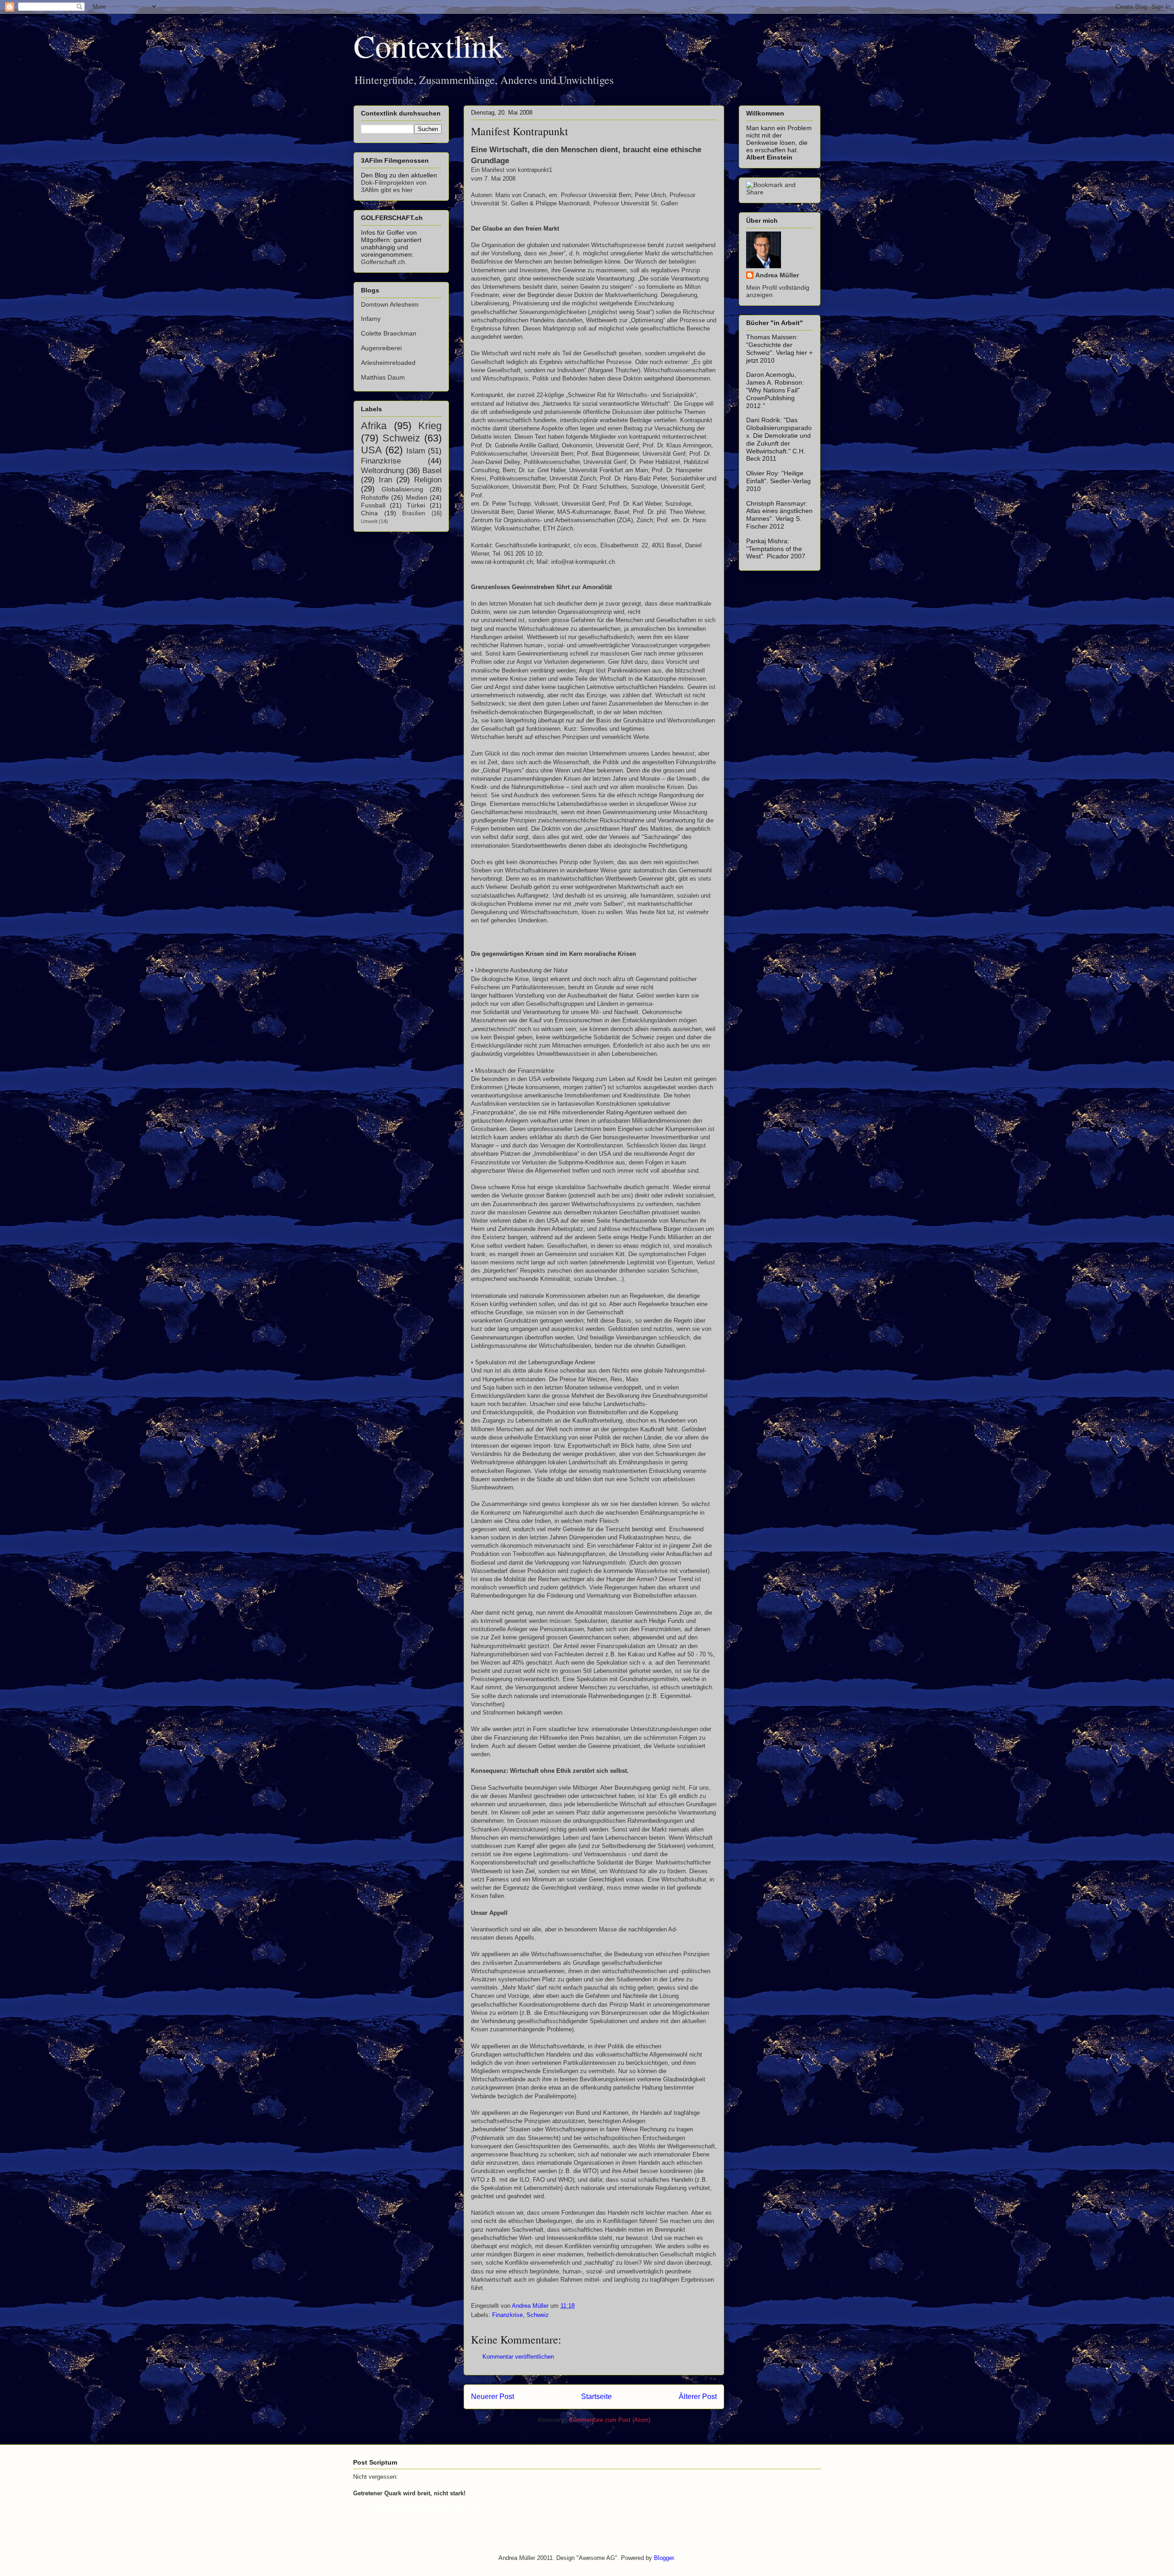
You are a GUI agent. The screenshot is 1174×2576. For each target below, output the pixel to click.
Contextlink (429, 45)
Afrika (374, 426)
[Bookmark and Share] (780, 192)
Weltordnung (382, 471)
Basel (432, 471)
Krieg (430, 426)
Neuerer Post (493, 2397)
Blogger (664, 2558)
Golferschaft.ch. (384, 262)
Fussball (373, 505)
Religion (428, 480)
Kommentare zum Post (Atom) (610, 2420)
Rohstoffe (375, 497)
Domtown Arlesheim (390, 304)
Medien (417, 497)
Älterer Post (698, 2397)
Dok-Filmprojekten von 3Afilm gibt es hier (394, 186)
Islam (416, 451)
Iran (385, 480)
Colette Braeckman (389, 333)
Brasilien (414, 513)
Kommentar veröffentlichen (518, 2357)
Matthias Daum (383, 377)
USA (371, 450)
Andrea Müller (777, 275)
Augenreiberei (381, 348)
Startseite (596, 2397)
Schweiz (538, 2315)
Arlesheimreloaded (388, 363)
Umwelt (369, 521)
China (369, 513)
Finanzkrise (507, 2315)
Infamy (371, 319)
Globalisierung (402, 489)
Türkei (416, 505)
